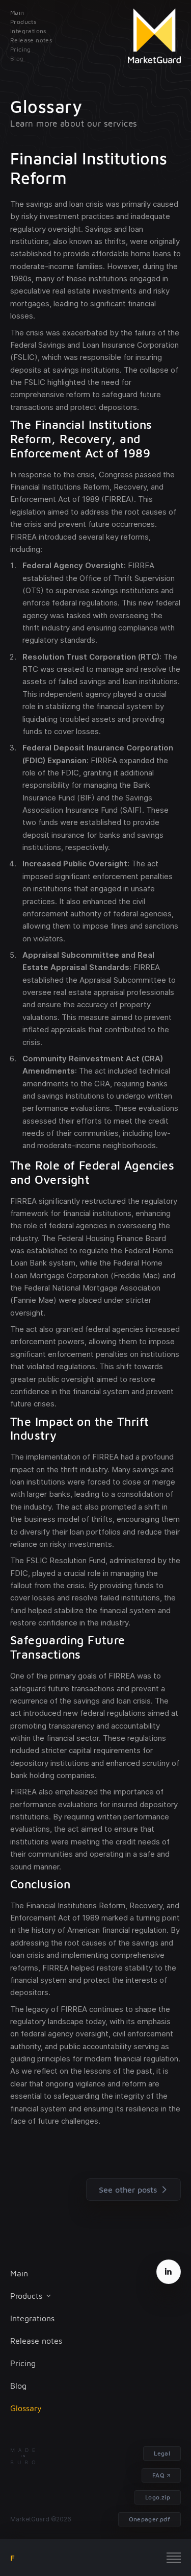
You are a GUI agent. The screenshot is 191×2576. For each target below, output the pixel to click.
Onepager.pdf (149, 2519)
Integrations (32, 2318)
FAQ (158, 2475)
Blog (18, 2386)
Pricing (23, 2363)
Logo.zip (158, 2497)
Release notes (36, 2341)
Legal (162, 2453)
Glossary (26, 2408)
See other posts (128, 2190)
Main (19, 2273)
